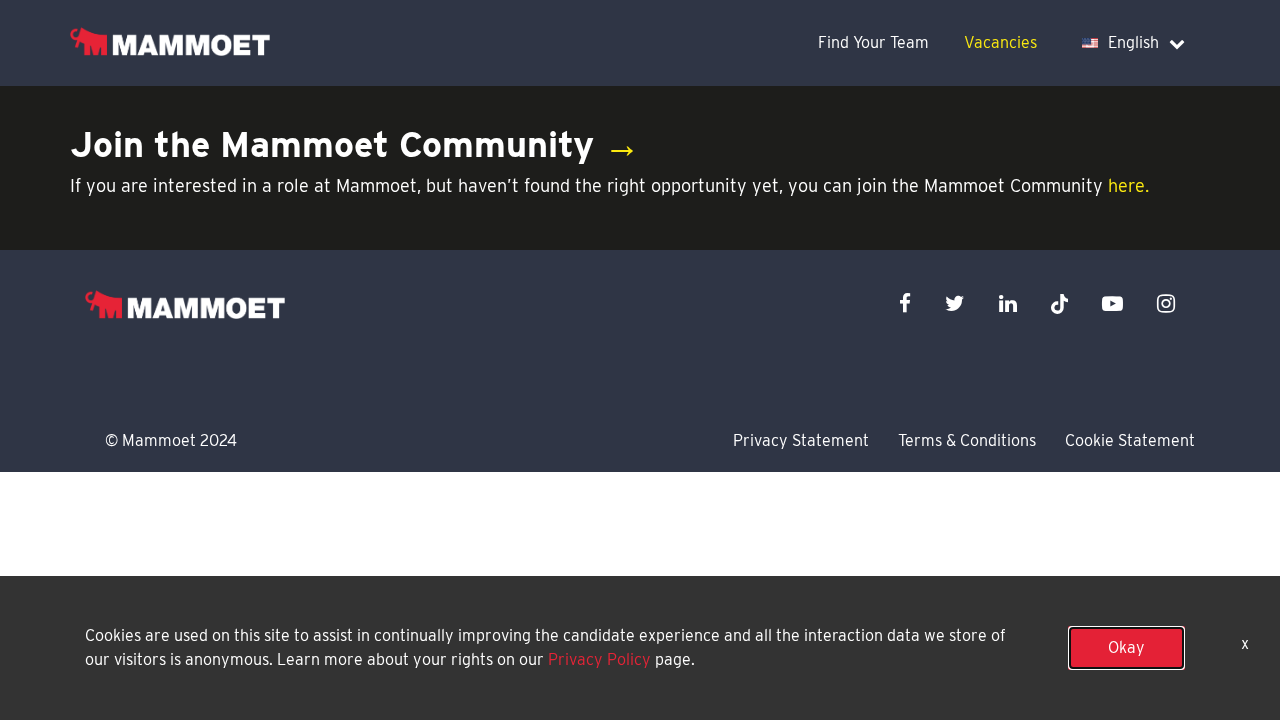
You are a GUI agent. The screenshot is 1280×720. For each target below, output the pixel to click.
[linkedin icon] (1008, 303)
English (1133, 42)
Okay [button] (1126, 647)
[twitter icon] (955, 303)
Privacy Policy (599, 659)
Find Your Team (873, 42)
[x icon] (1060, 303)
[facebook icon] (905, 303)
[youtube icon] (1112, 303)
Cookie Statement (1130, 440)
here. (1128, 185)
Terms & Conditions (967, 440)
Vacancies (1000, 42)
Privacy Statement (801, 440)
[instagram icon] (1166, 303)
